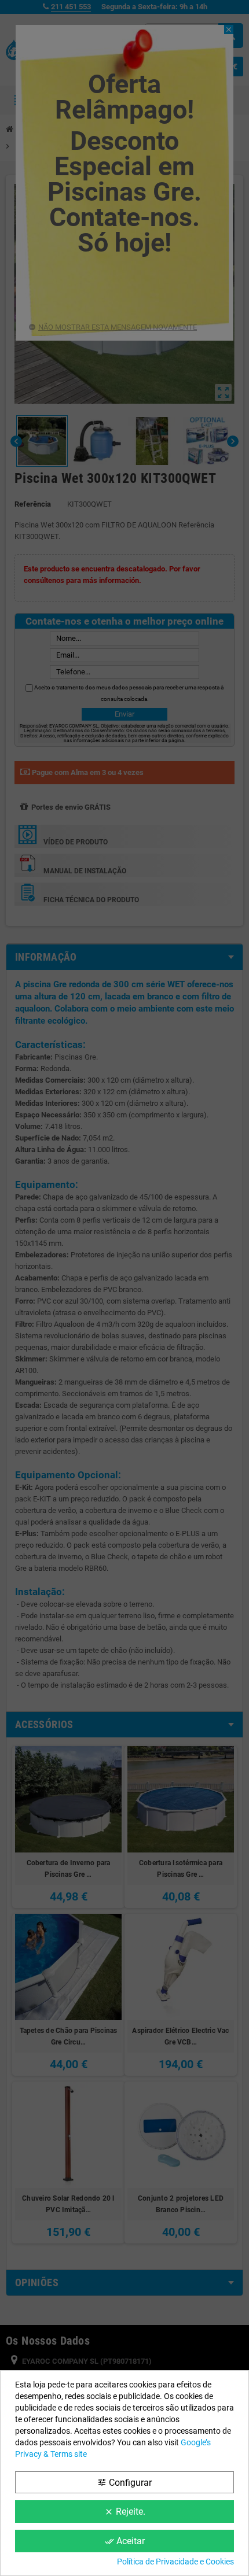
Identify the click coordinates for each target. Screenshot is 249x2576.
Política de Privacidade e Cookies (175, 2562)
